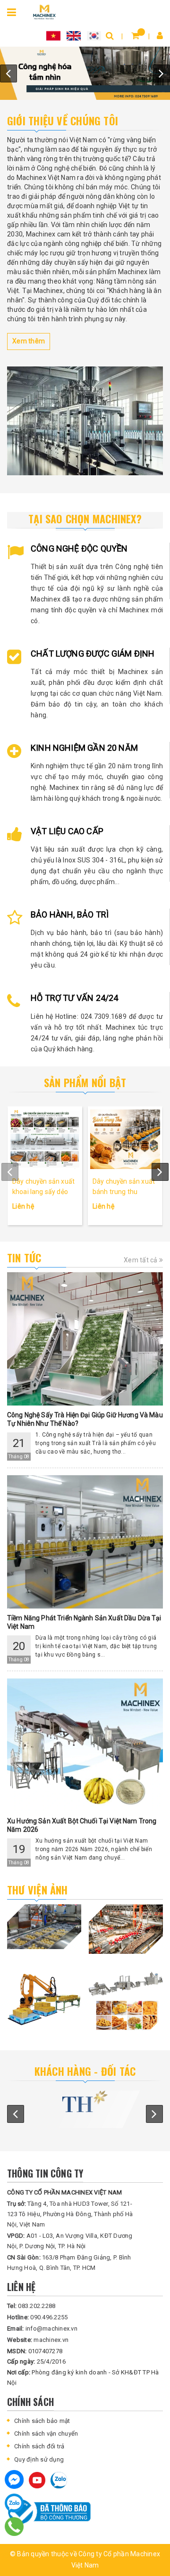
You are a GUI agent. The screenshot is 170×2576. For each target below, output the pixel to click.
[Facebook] (14, 2479)
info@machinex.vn (42, 2328)
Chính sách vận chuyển (46, 2434)
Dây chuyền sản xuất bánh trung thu (124, 1186)
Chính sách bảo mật (42, 2421)
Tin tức (24, 1258)
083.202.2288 (31, 2306)
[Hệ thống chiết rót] (85, 73)
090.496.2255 (37, 2317)
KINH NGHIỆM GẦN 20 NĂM (84, 748)
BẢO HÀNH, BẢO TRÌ (70, 914)
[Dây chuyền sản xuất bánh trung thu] (125, 1139)
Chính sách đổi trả (39, 2446)
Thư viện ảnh (38, 1890)
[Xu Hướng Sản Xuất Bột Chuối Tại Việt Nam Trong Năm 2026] (85, 1745)
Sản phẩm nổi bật (85, 1082)
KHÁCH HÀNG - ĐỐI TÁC (85, 2071)
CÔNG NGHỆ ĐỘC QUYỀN (79, 549)
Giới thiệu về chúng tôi (63, 121)
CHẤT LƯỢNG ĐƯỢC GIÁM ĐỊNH (93, 654)
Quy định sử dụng (39, 2459)
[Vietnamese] (53, 35)
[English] (74, 35)
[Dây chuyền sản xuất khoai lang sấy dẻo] (45, 1139)
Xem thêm (29, 341)
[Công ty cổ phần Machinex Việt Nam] (85, 421)
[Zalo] (14, 2503)
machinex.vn (38, 2340)
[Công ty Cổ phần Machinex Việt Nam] (44, 11)
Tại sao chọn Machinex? (85, 519)
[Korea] (94, 35)
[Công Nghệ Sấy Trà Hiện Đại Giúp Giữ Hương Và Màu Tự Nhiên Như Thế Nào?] (85, 1339)
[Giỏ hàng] (135, 36)
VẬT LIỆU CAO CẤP (67, 831)
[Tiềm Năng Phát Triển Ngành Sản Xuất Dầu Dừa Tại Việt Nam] (85, 1542)
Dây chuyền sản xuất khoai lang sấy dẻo (43, 1186)
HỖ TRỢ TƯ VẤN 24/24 (74, 998)
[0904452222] (14, 2527)
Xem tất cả (141, 1260)
